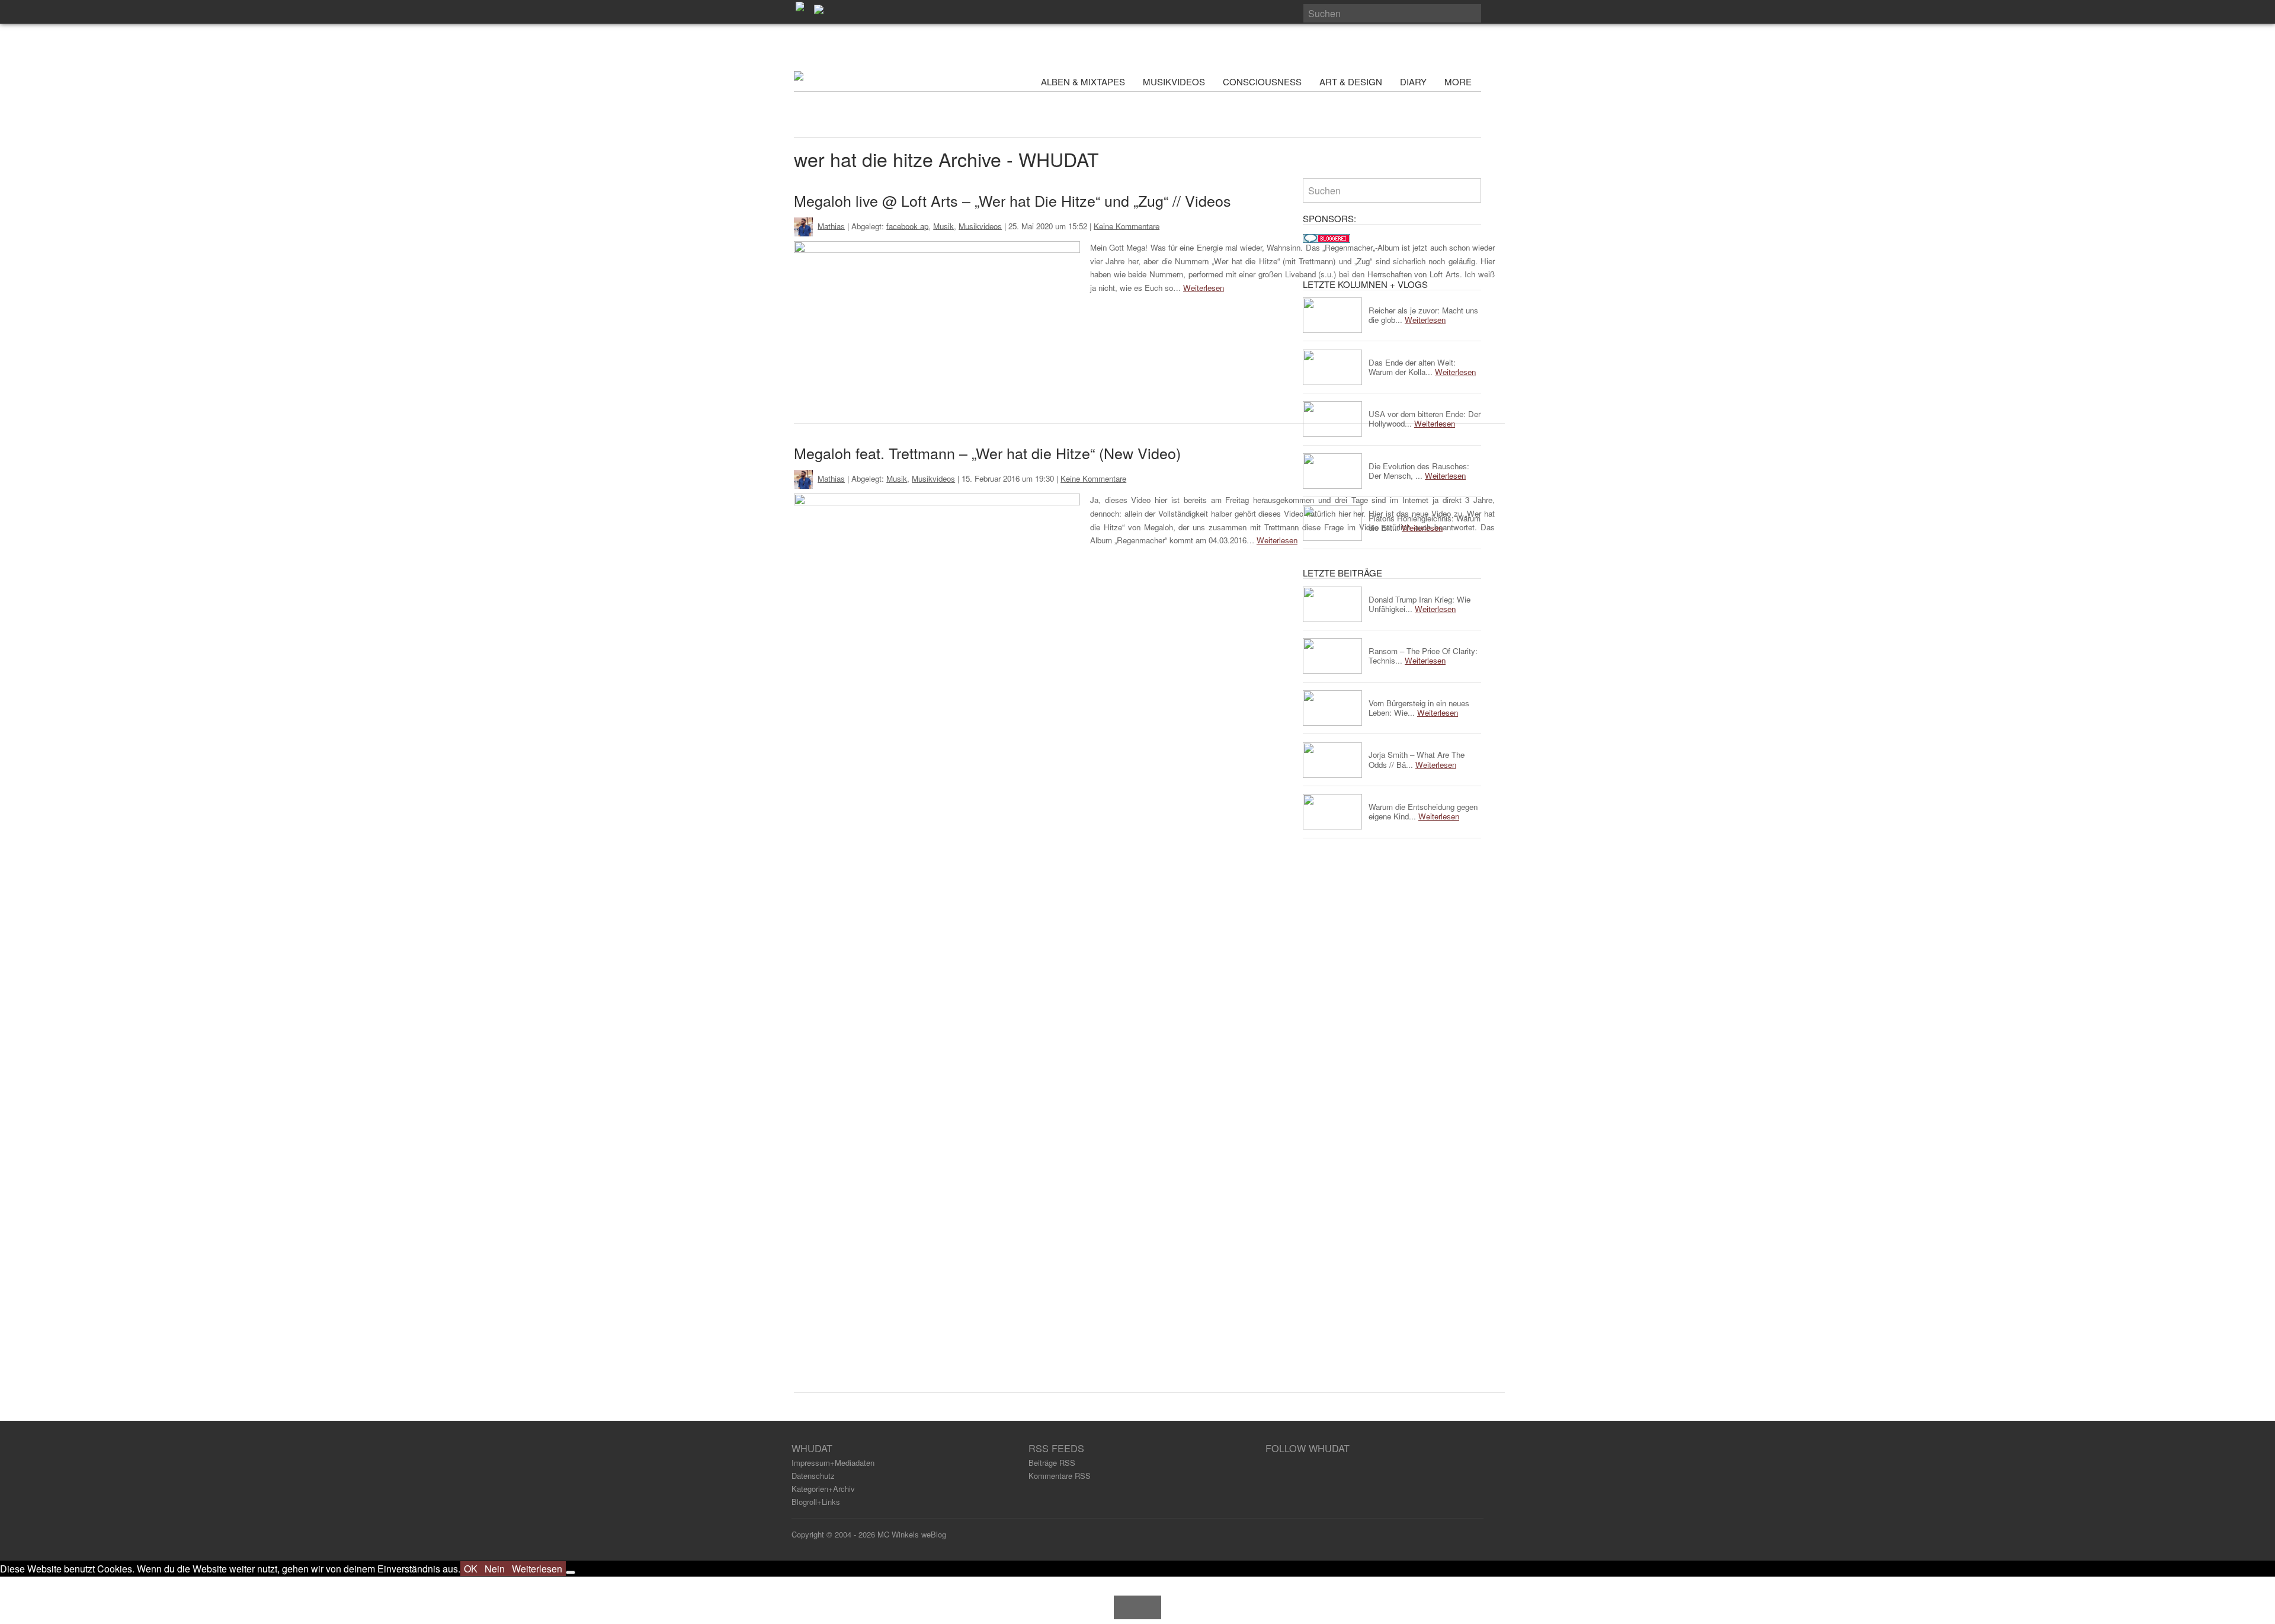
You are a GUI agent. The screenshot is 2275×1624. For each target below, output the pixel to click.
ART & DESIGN (1351, 81)
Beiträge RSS (1052, 1463)
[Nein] (571, 1572)
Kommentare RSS (1060, 1476)
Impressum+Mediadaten (833, 1463)
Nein (495, 1569)
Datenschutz (813, 1476)
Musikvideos (980, 225)
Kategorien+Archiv (823, 1489)
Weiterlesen (1204, 288)
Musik (943, 225)
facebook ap (907, 225)
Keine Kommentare (1127, 225)
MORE (1459, 81)
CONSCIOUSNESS (1262, 81)
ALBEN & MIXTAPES (1083, 81)
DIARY (1413, 81)
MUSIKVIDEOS (1174, 81)
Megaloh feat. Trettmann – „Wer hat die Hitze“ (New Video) (987, 453)
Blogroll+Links (816, 1502)
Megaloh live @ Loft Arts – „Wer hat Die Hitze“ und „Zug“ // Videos (1012, 200)
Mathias (831, 225)
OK (471, 1569)
